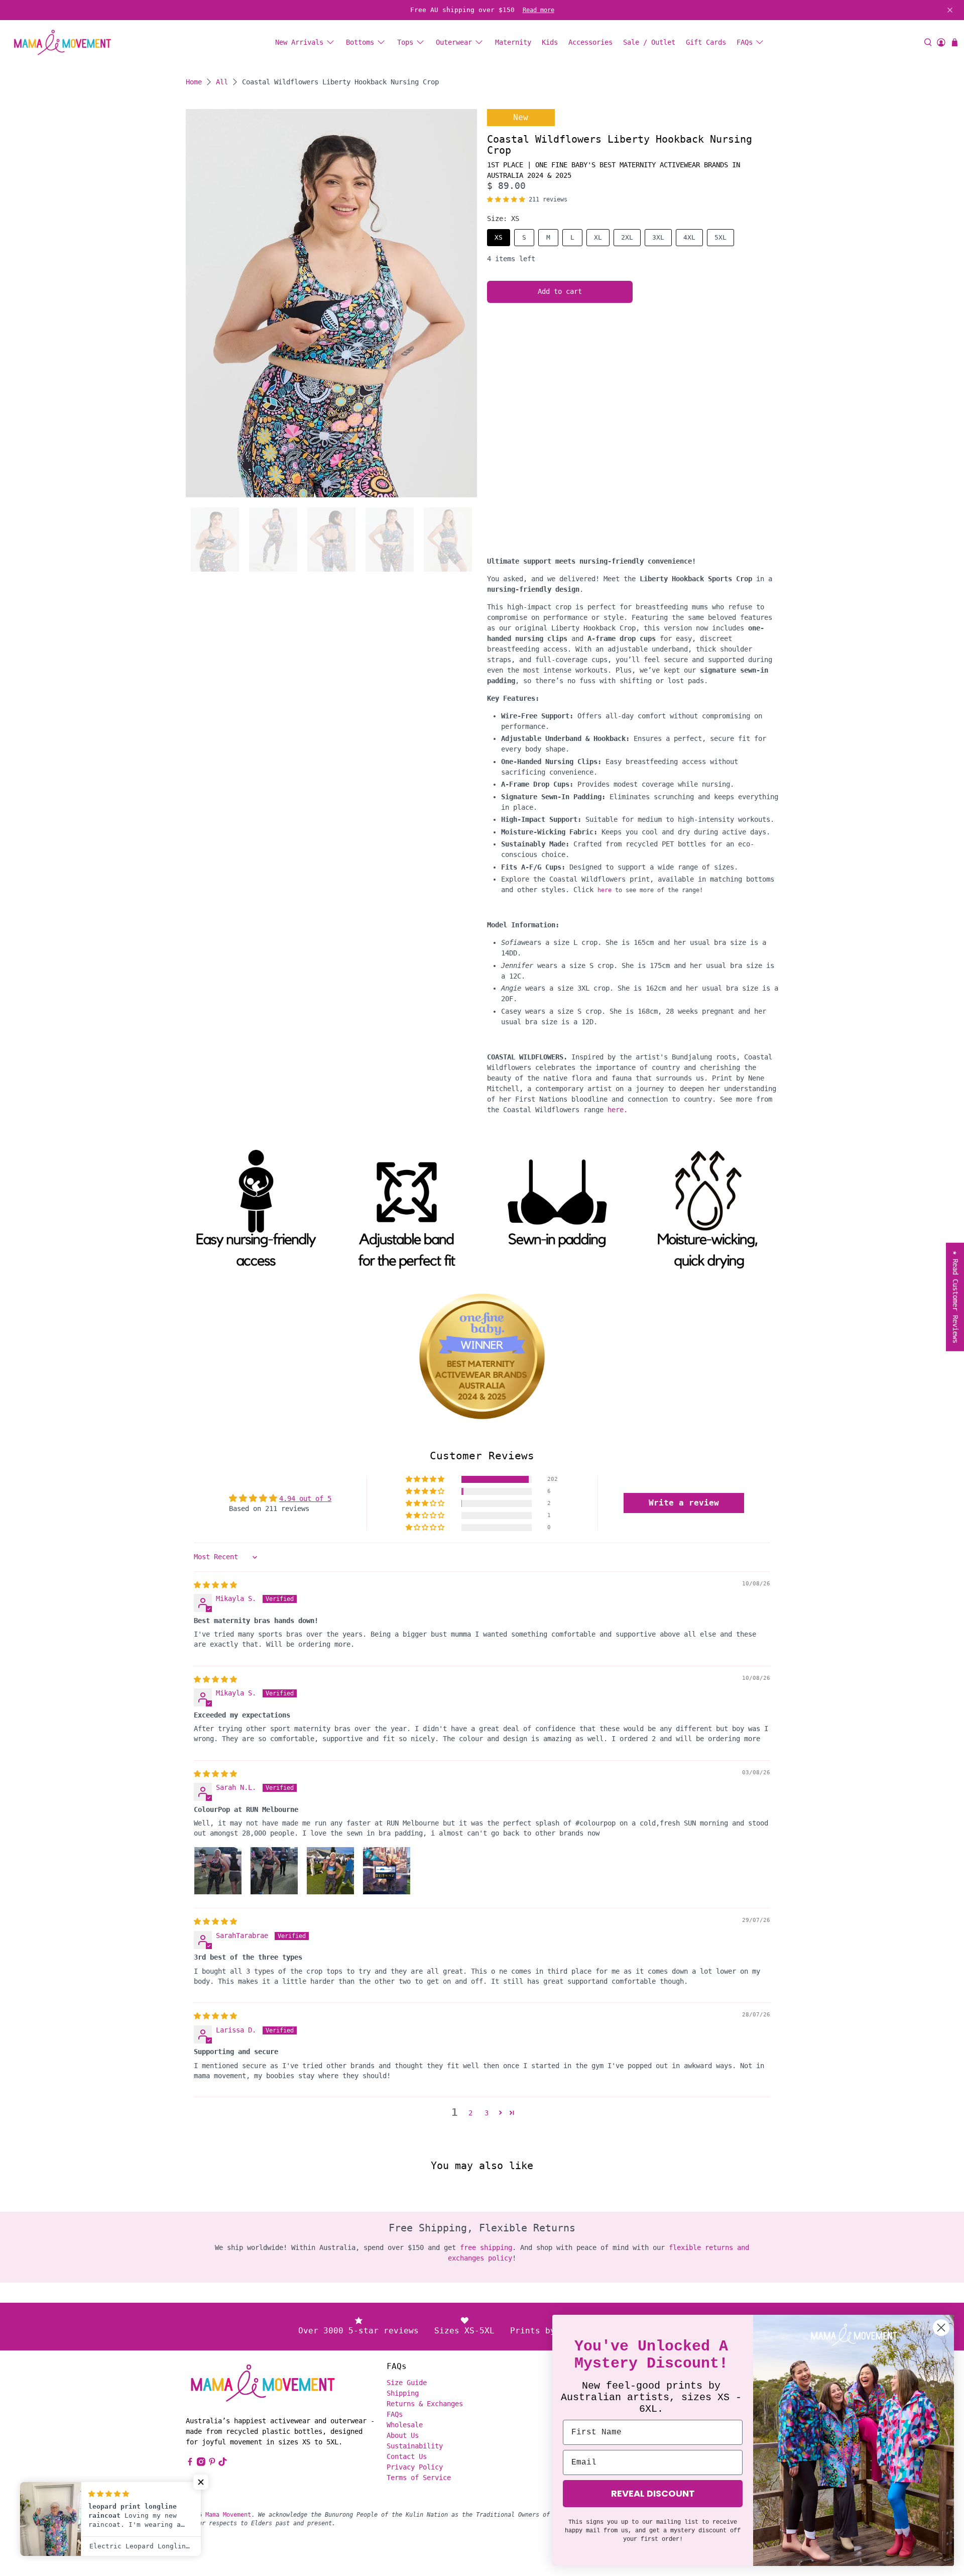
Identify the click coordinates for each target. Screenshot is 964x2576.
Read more (538, 10)
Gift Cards (706, 42)
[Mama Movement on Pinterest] (212, 2463)
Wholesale (405, 2425)
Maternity (513, 42)
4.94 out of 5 (305, 1498)
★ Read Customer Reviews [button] (955, 1297)
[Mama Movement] (62, 42)
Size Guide (407, 2383)
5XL (720, 237)
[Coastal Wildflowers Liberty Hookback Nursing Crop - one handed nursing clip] (331, 303)
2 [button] (470, 2113)
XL (598, 237)
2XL (627, 237)
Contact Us (407, 2456)
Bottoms (360, 42)
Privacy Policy (415, 2467)
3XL (658, 237)
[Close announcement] (950, 10)
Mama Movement (228, 2515)
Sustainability (415, 2446)
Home (194, 82)
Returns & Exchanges (425, 2404)
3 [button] (487, 2113)
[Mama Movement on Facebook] (190, 2463)
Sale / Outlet (649, 42)
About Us (403, 2435)
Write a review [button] (684, 1503)
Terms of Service (419, 2478)
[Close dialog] (941, 2328)
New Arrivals (299, 42)
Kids (550, 42)
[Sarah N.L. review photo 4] (387, 1871)
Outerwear (454, 42)
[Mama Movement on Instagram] (201, 2463)
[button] (506, 199)
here (605, 890)
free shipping (486, 2247)
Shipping (403, 2393)
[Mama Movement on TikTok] (223, 2463)
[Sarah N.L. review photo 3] (330, 1871)
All (222, 82)
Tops (405, 42)
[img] (215, 1585)
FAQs (745, 42)
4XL (689, 237)
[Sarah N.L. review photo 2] (274, 1871)
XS (499, 237)
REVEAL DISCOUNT (653, 2493)
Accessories (590, 42)
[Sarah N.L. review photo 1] (218, 1871)
